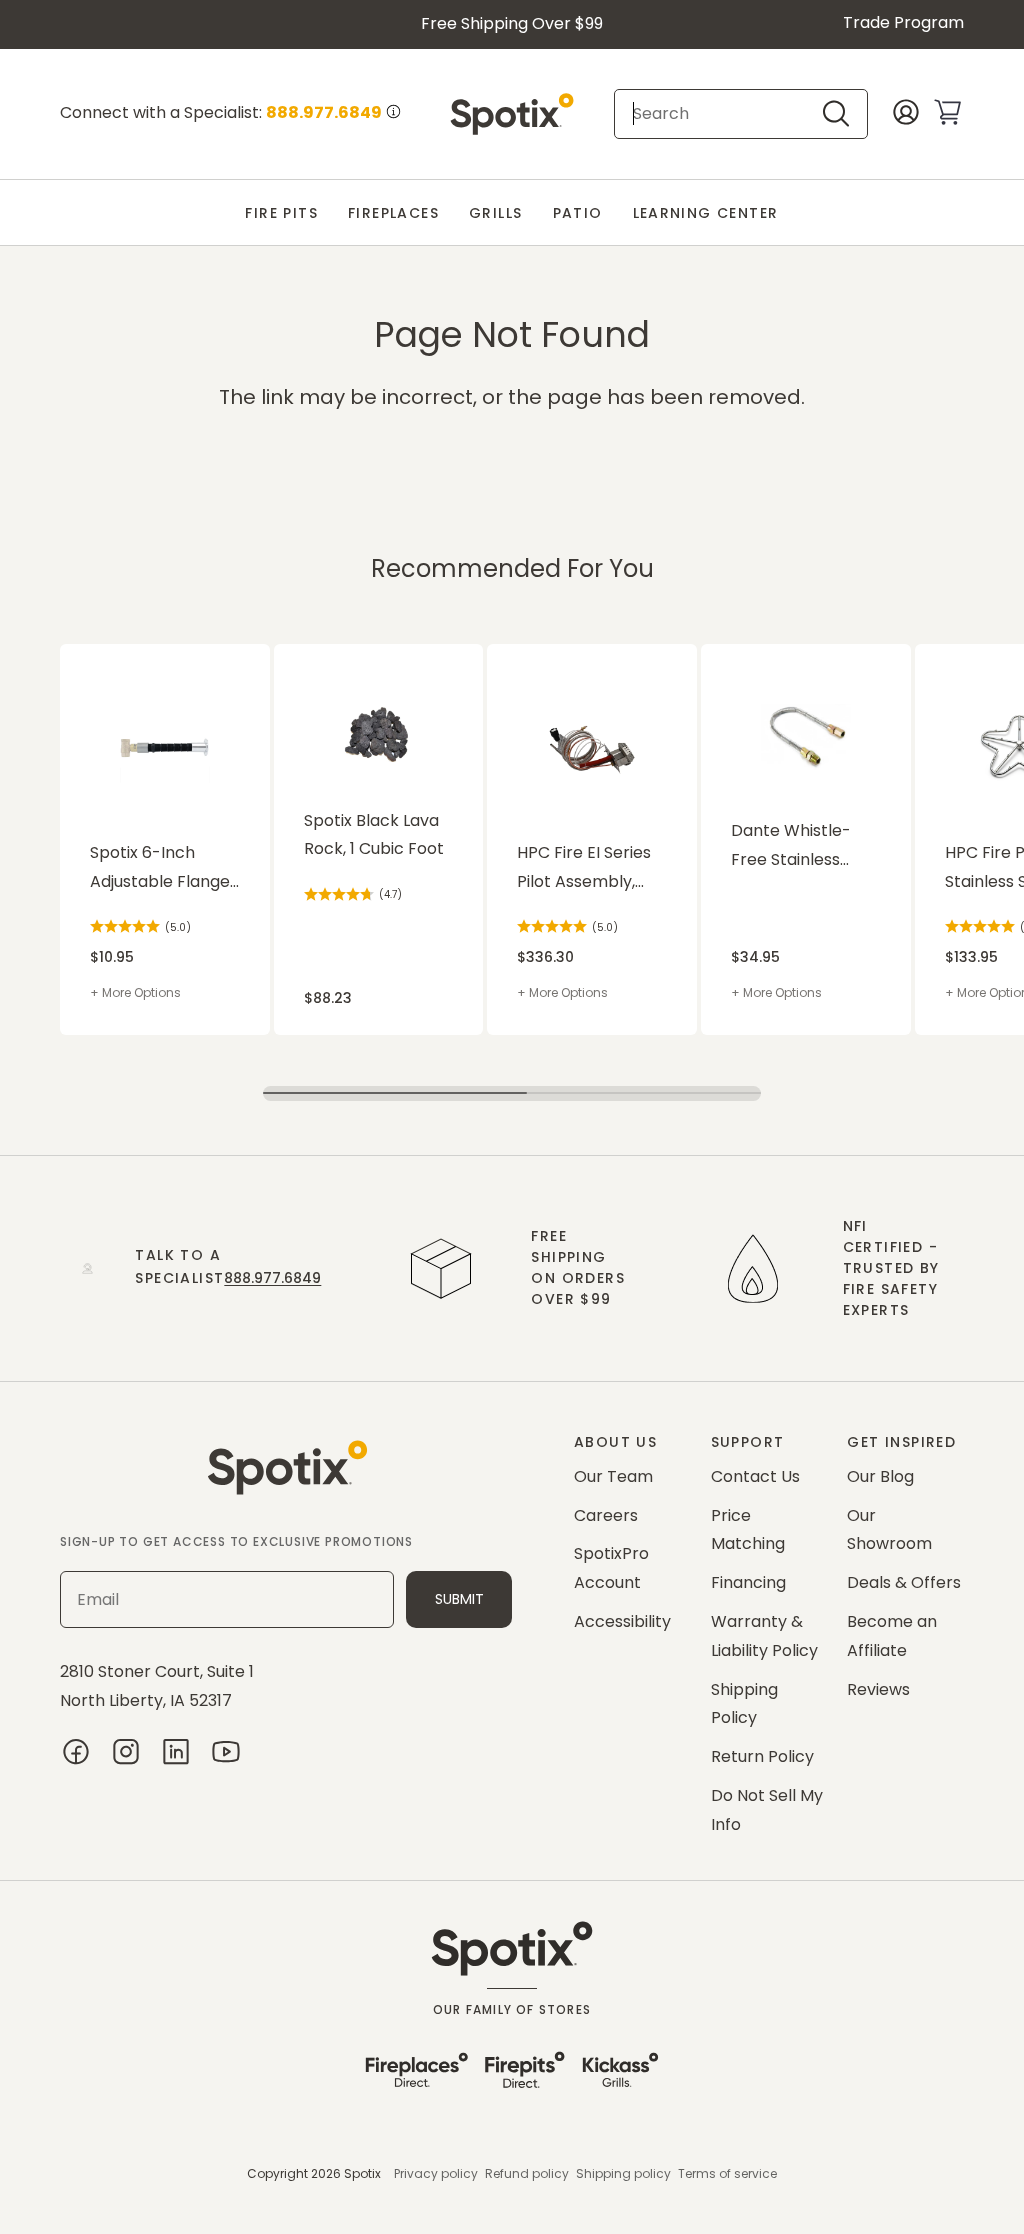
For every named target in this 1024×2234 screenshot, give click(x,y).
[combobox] (724, 114)
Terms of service (727, 2173)
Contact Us (755, 1476)
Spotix (362, 2173)
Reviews (878, 1689)
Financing (748, 1582)
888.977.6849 (272, 1278)
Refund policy (527, 2173)
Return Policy (762, 1756)
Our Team (613, 1476)
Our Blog (880, 1476)
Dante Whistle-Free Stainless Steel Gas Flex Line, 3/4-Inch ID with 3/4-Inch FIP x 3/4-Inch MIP (804, 847)
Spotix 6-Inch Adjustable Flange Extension (160, 869)
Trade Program (903, 22)
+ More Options (135, 992)
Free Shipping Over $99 (512, 23)
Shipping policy (623, 2173)
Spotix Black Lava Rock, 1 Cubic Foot (374, 835)
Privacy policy (436, 2173)
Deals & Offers (904, 1582)
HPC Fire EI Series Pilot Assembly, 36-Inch (584, 869)
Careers (606, 1515)
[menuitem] (281, 213)
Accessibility (622, 1621)
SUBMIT (459, 1599)
